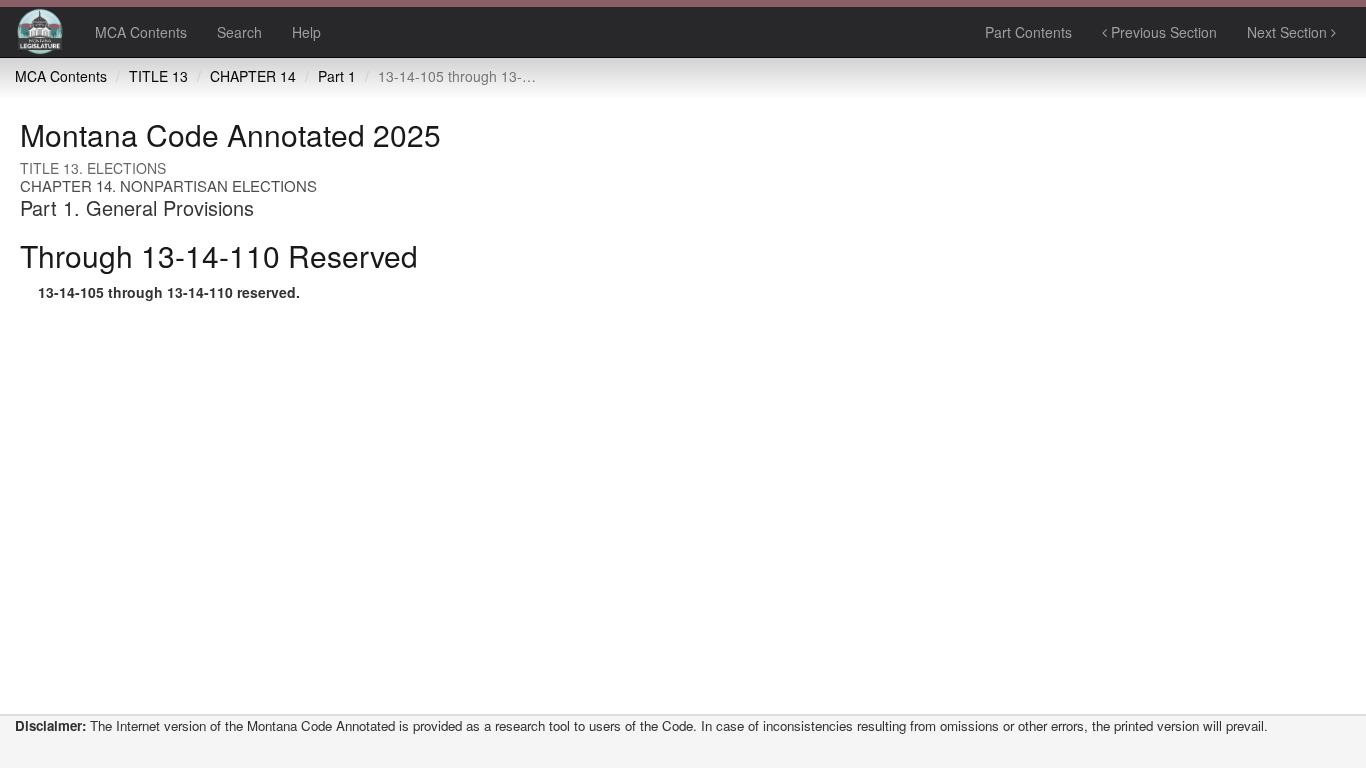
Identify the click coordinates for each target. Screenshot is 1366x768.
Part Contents (1028, 32)
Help (306, 32)
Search (239, 32)
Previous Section (1162, 32)
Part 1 (337, 76)
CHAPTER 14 (253, 76)
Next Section (1289, 32)
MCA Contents (141, 32)
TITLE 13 (158, 76)
